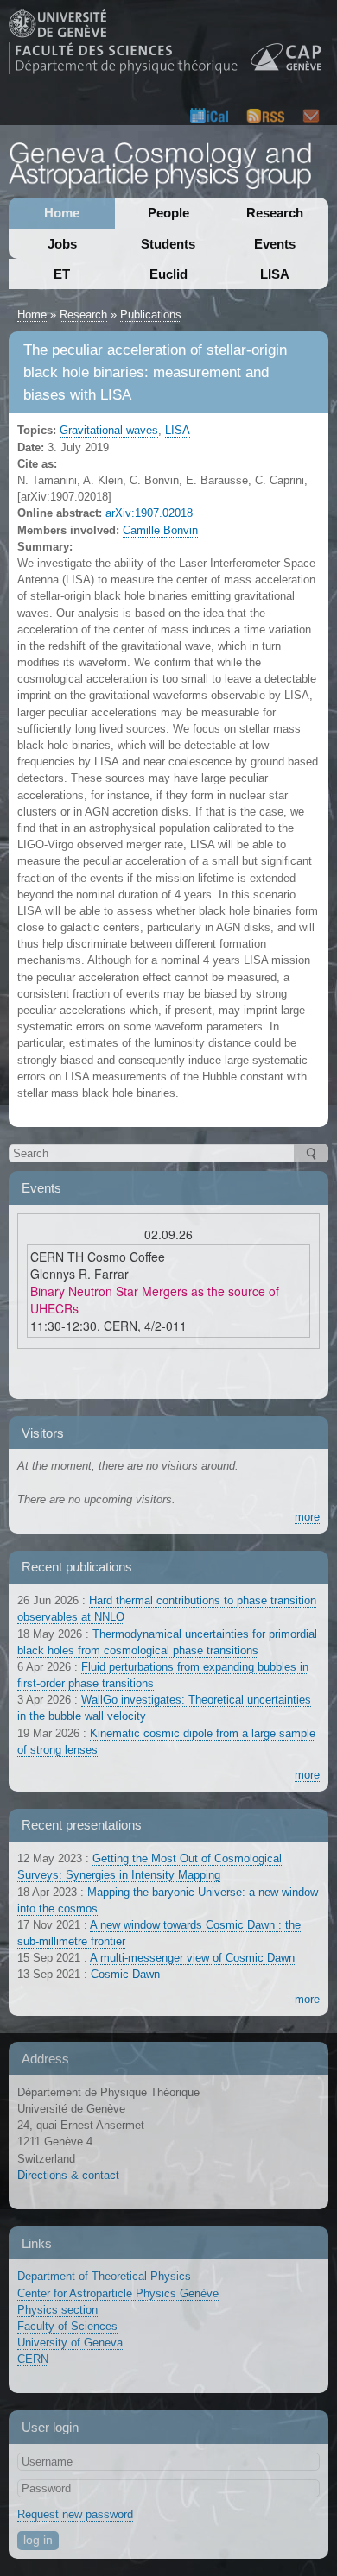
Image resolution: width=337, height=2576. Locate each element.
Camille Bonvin (160, 530)
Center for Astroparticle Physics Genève (118, 2293)
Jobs (62, 244)
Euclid (168, 274)
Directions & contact (68, 2175)
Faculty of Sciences (67, 2326)
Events (275, 244)
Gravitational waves (109, 430)
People (168, 213)
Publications (151, 315)
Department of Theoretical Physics (104, 2276)
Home (62, 213)
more (307, 1517)
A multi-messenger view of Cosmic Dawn (192, 1958)
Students (168, 244)
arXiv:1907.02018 (149, 513)
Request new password (75, 2514)
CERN (33, 2359)
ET (62, 274)
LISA (275, 274)
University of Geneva (70, 2343)
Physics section (57, 2310)
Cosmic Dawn (125, 1974)
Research (275, 213)
